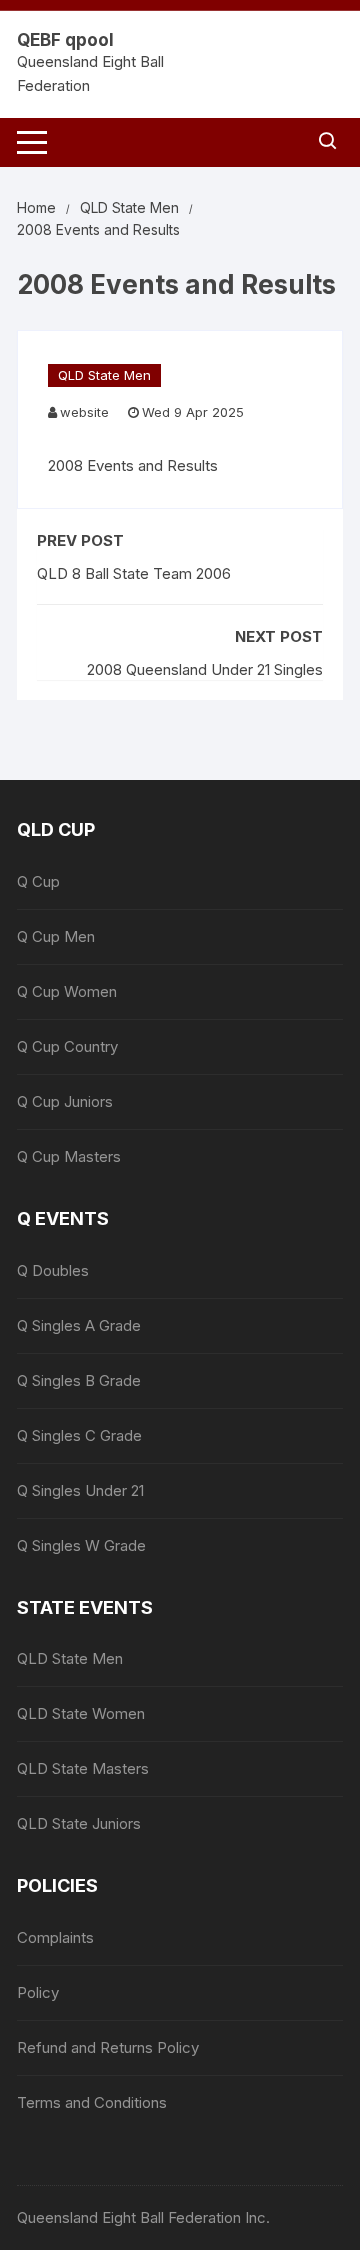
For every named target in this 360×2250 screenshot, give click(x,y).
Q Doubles (53, 1270)
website (84, 412)
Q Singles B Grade (79, 1380)
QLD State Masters (83, 1768)
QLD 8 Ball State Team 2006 (134, 573)
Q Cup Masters (69, 1156)
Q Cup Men (56, 936)
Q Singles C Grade (79, 1435)
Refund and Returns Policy (108, 2047)
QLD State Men (104, 375)
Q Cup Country (67, 1046)
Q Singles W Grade (81, 1545)
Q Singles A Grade (79, 1325)
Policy (38, 1992)
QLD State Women (81, 1713)
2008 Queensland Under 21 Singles (205, 669)
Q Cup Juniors (65, 1101)
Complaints (55, 1937)
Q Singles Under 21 (80, 1490)
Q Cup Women (67, 991)
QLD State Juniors (79, 1823)
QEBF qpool (65, 40)
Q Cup (38, 881)
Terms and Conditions (92, 2102)
